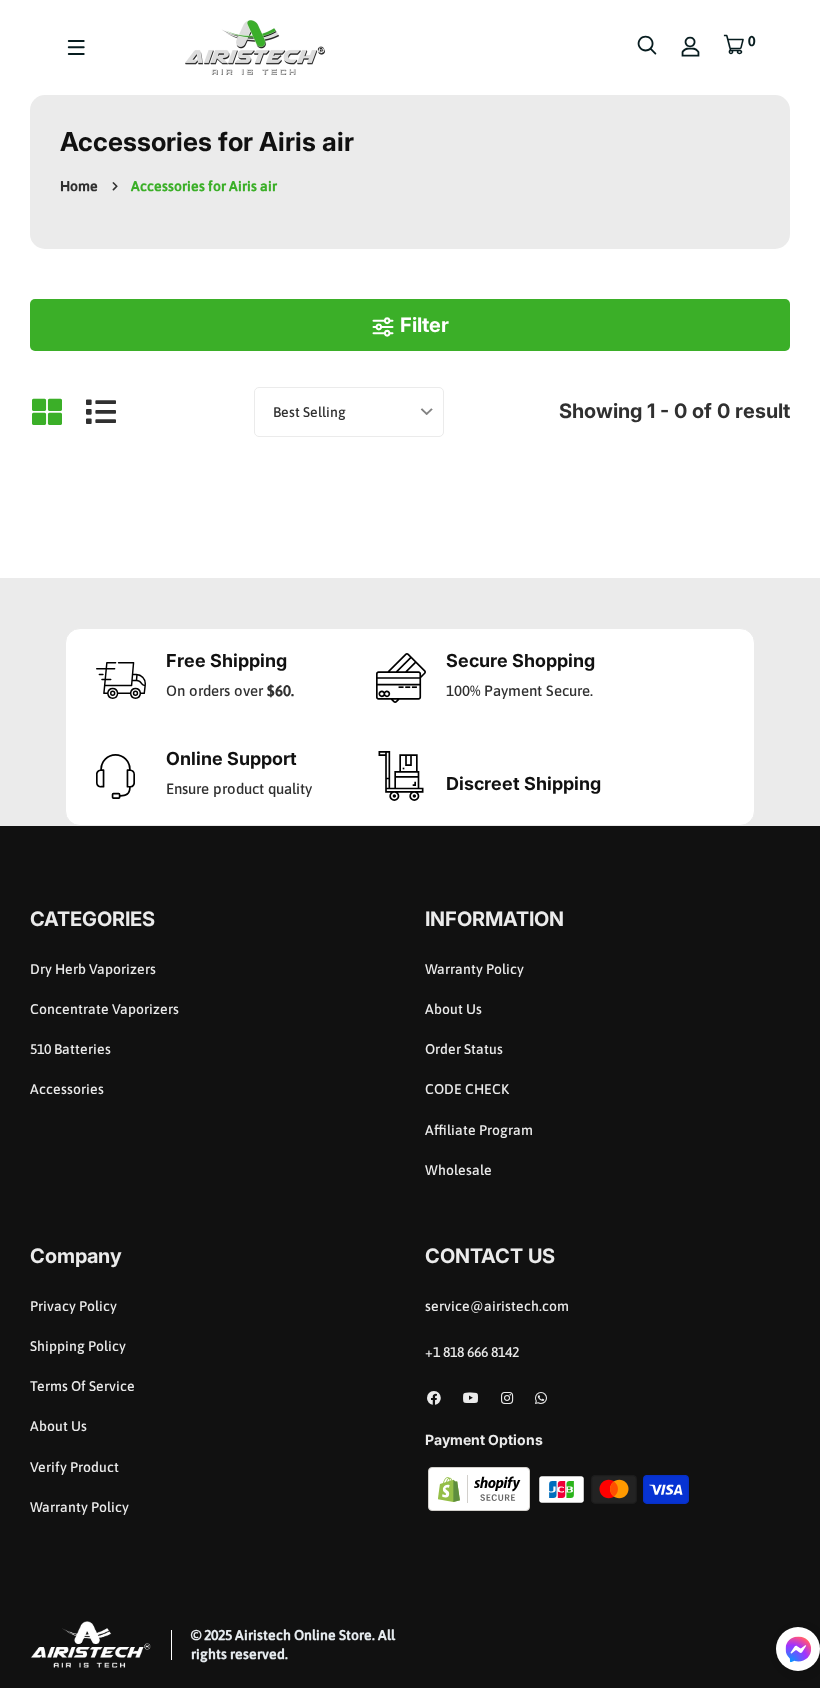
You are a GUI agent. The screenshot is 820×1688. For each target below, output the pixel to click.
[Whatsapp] (541, 1398)
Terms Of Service (82, 1386)
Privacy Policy (73, 1306)
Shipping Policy (78, 1346)
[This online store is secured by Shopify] (480, 1488)
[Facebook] (434, 1398)
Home (79, 186)
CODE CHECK (467, 1089)
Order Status (464, 1049)
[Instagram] (507, 1398)
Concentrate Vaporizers (104, 1009)
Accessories (67, 1089)
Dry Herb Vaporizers (93, 969)
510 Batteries (70, 1049)
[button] (798, 1649)
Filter (422, 325)
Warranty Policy (474, 969)
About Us (453, 1009)
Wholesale (458, 1170)
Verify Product (74, 1467)
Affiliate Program (479, 1130)
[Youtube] (471, 1398)
